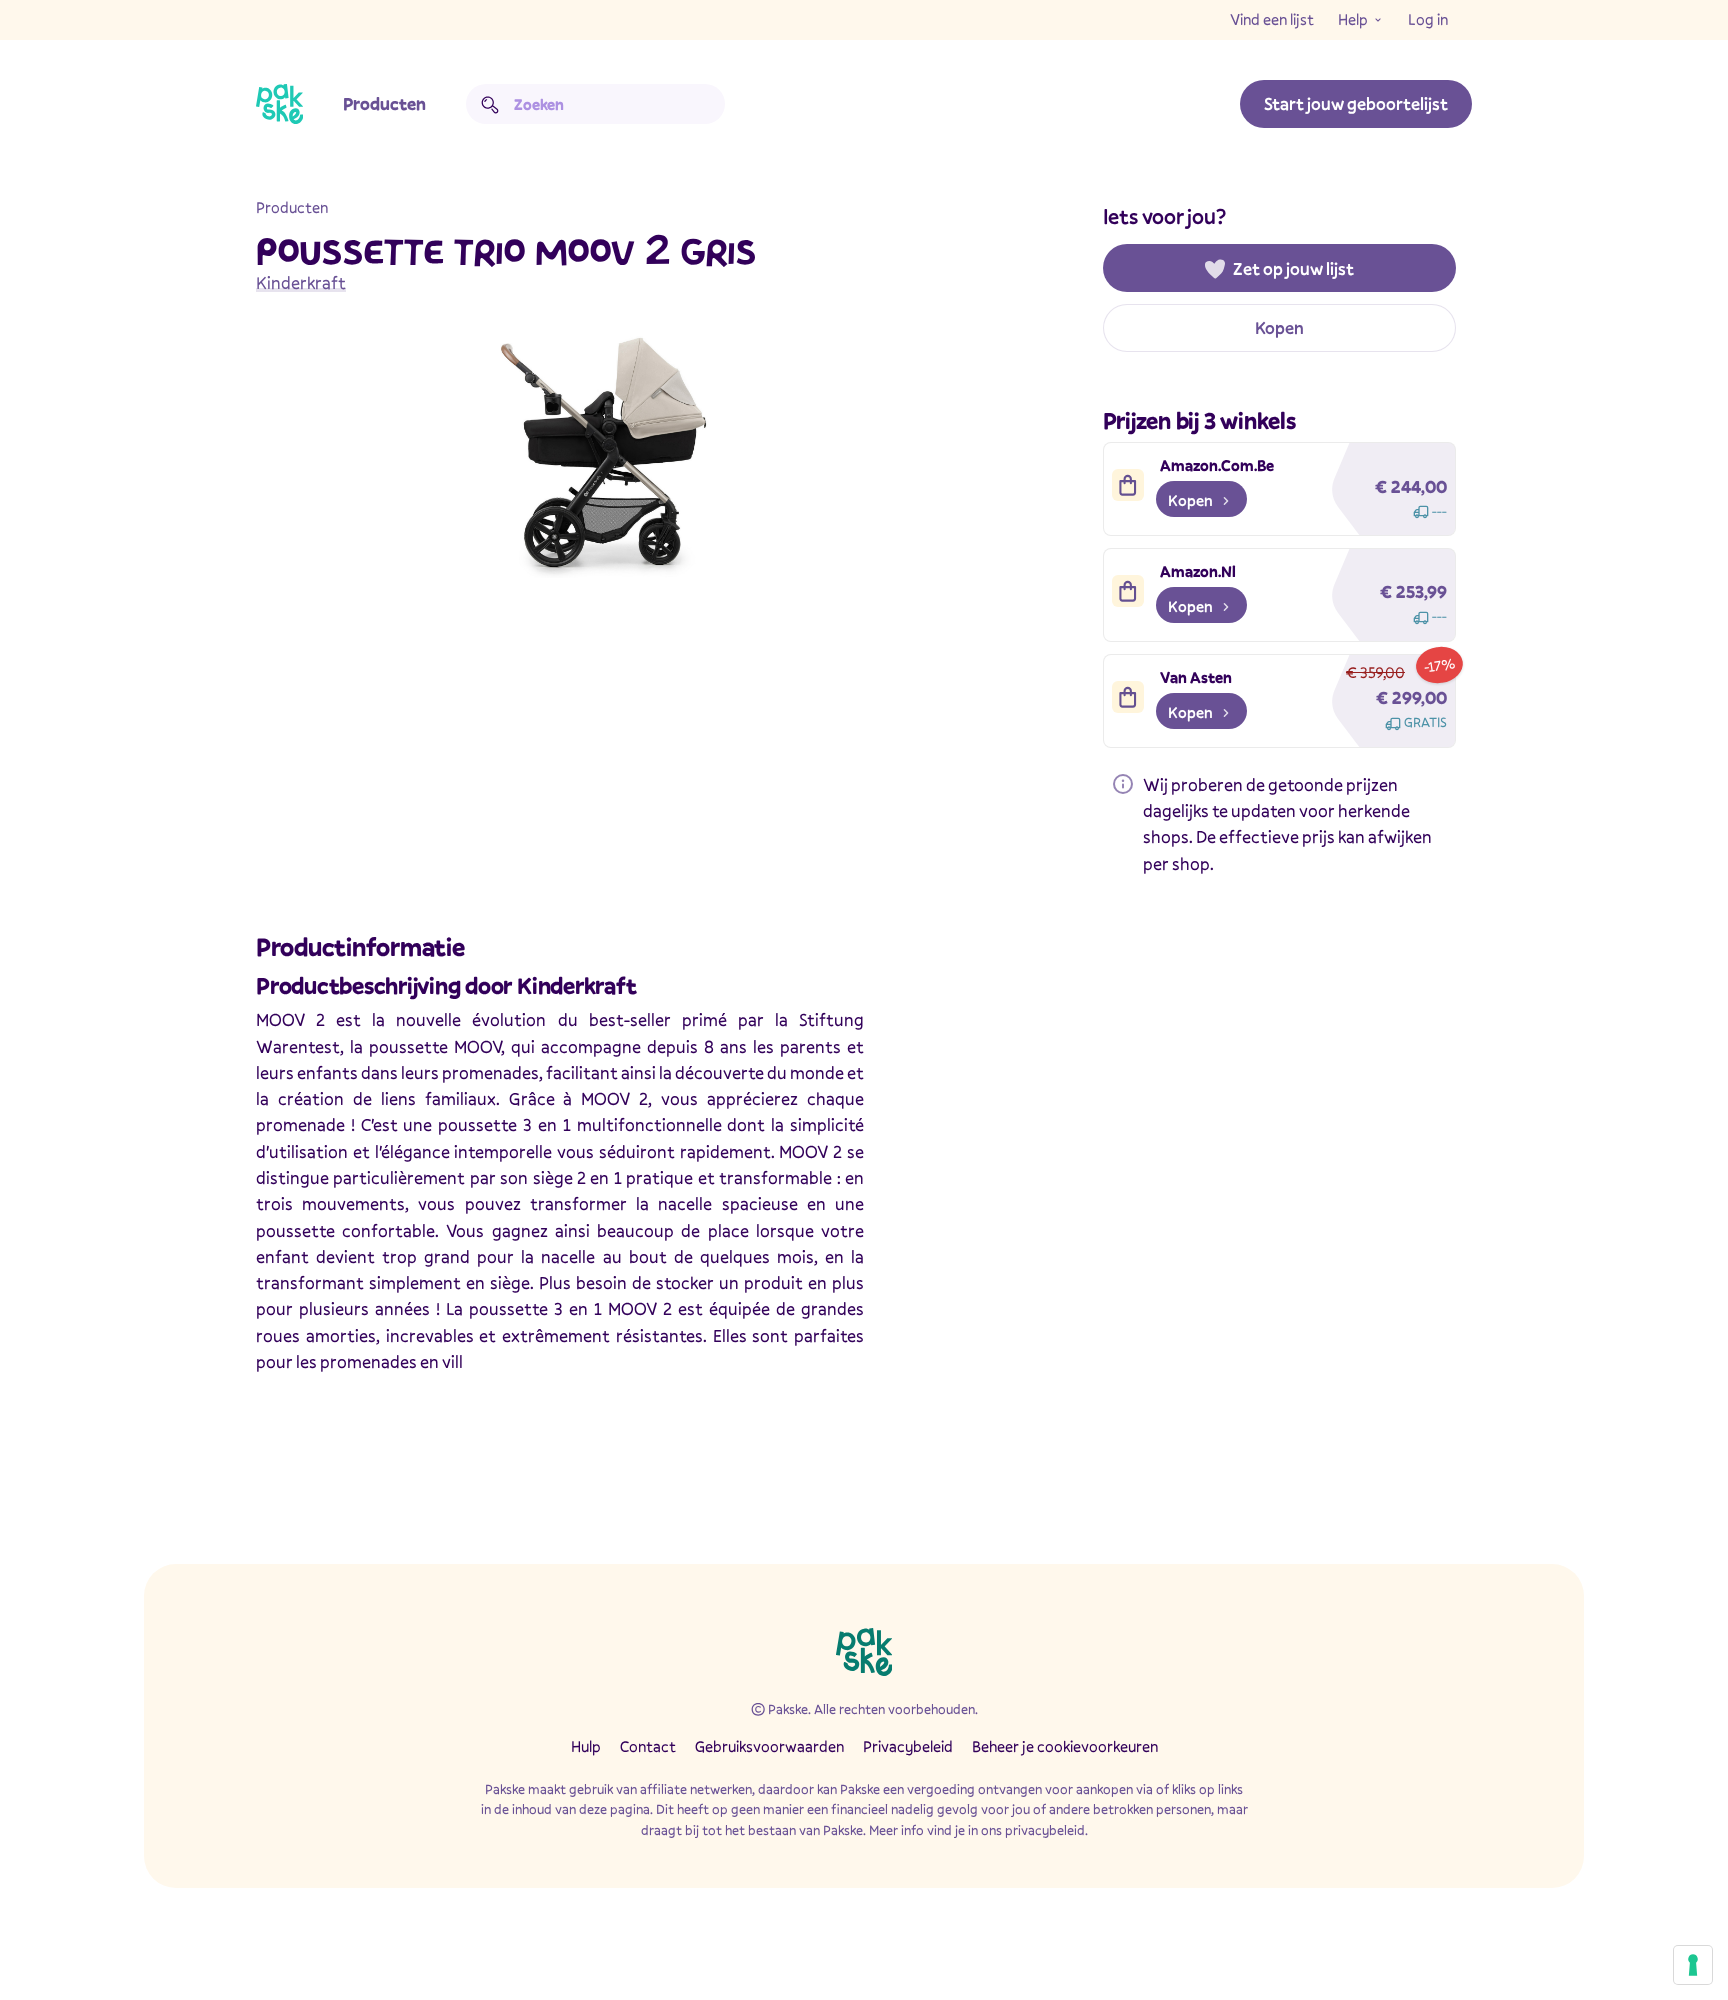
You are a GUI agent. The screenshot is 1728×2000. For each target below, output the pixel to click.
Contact (648, 1746)
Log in (1428, 19)
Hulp (586, 1746)
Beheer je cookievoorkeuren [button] (1065, 1746)
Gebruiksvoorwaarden (769, 1746)
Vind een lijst (1272, 19)
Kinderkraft (301, 282)
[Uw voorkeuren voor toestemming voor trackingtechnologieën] (1693, 1965)
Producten (384, 103)
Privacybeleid (908, 1746)
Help (1353, 19)
